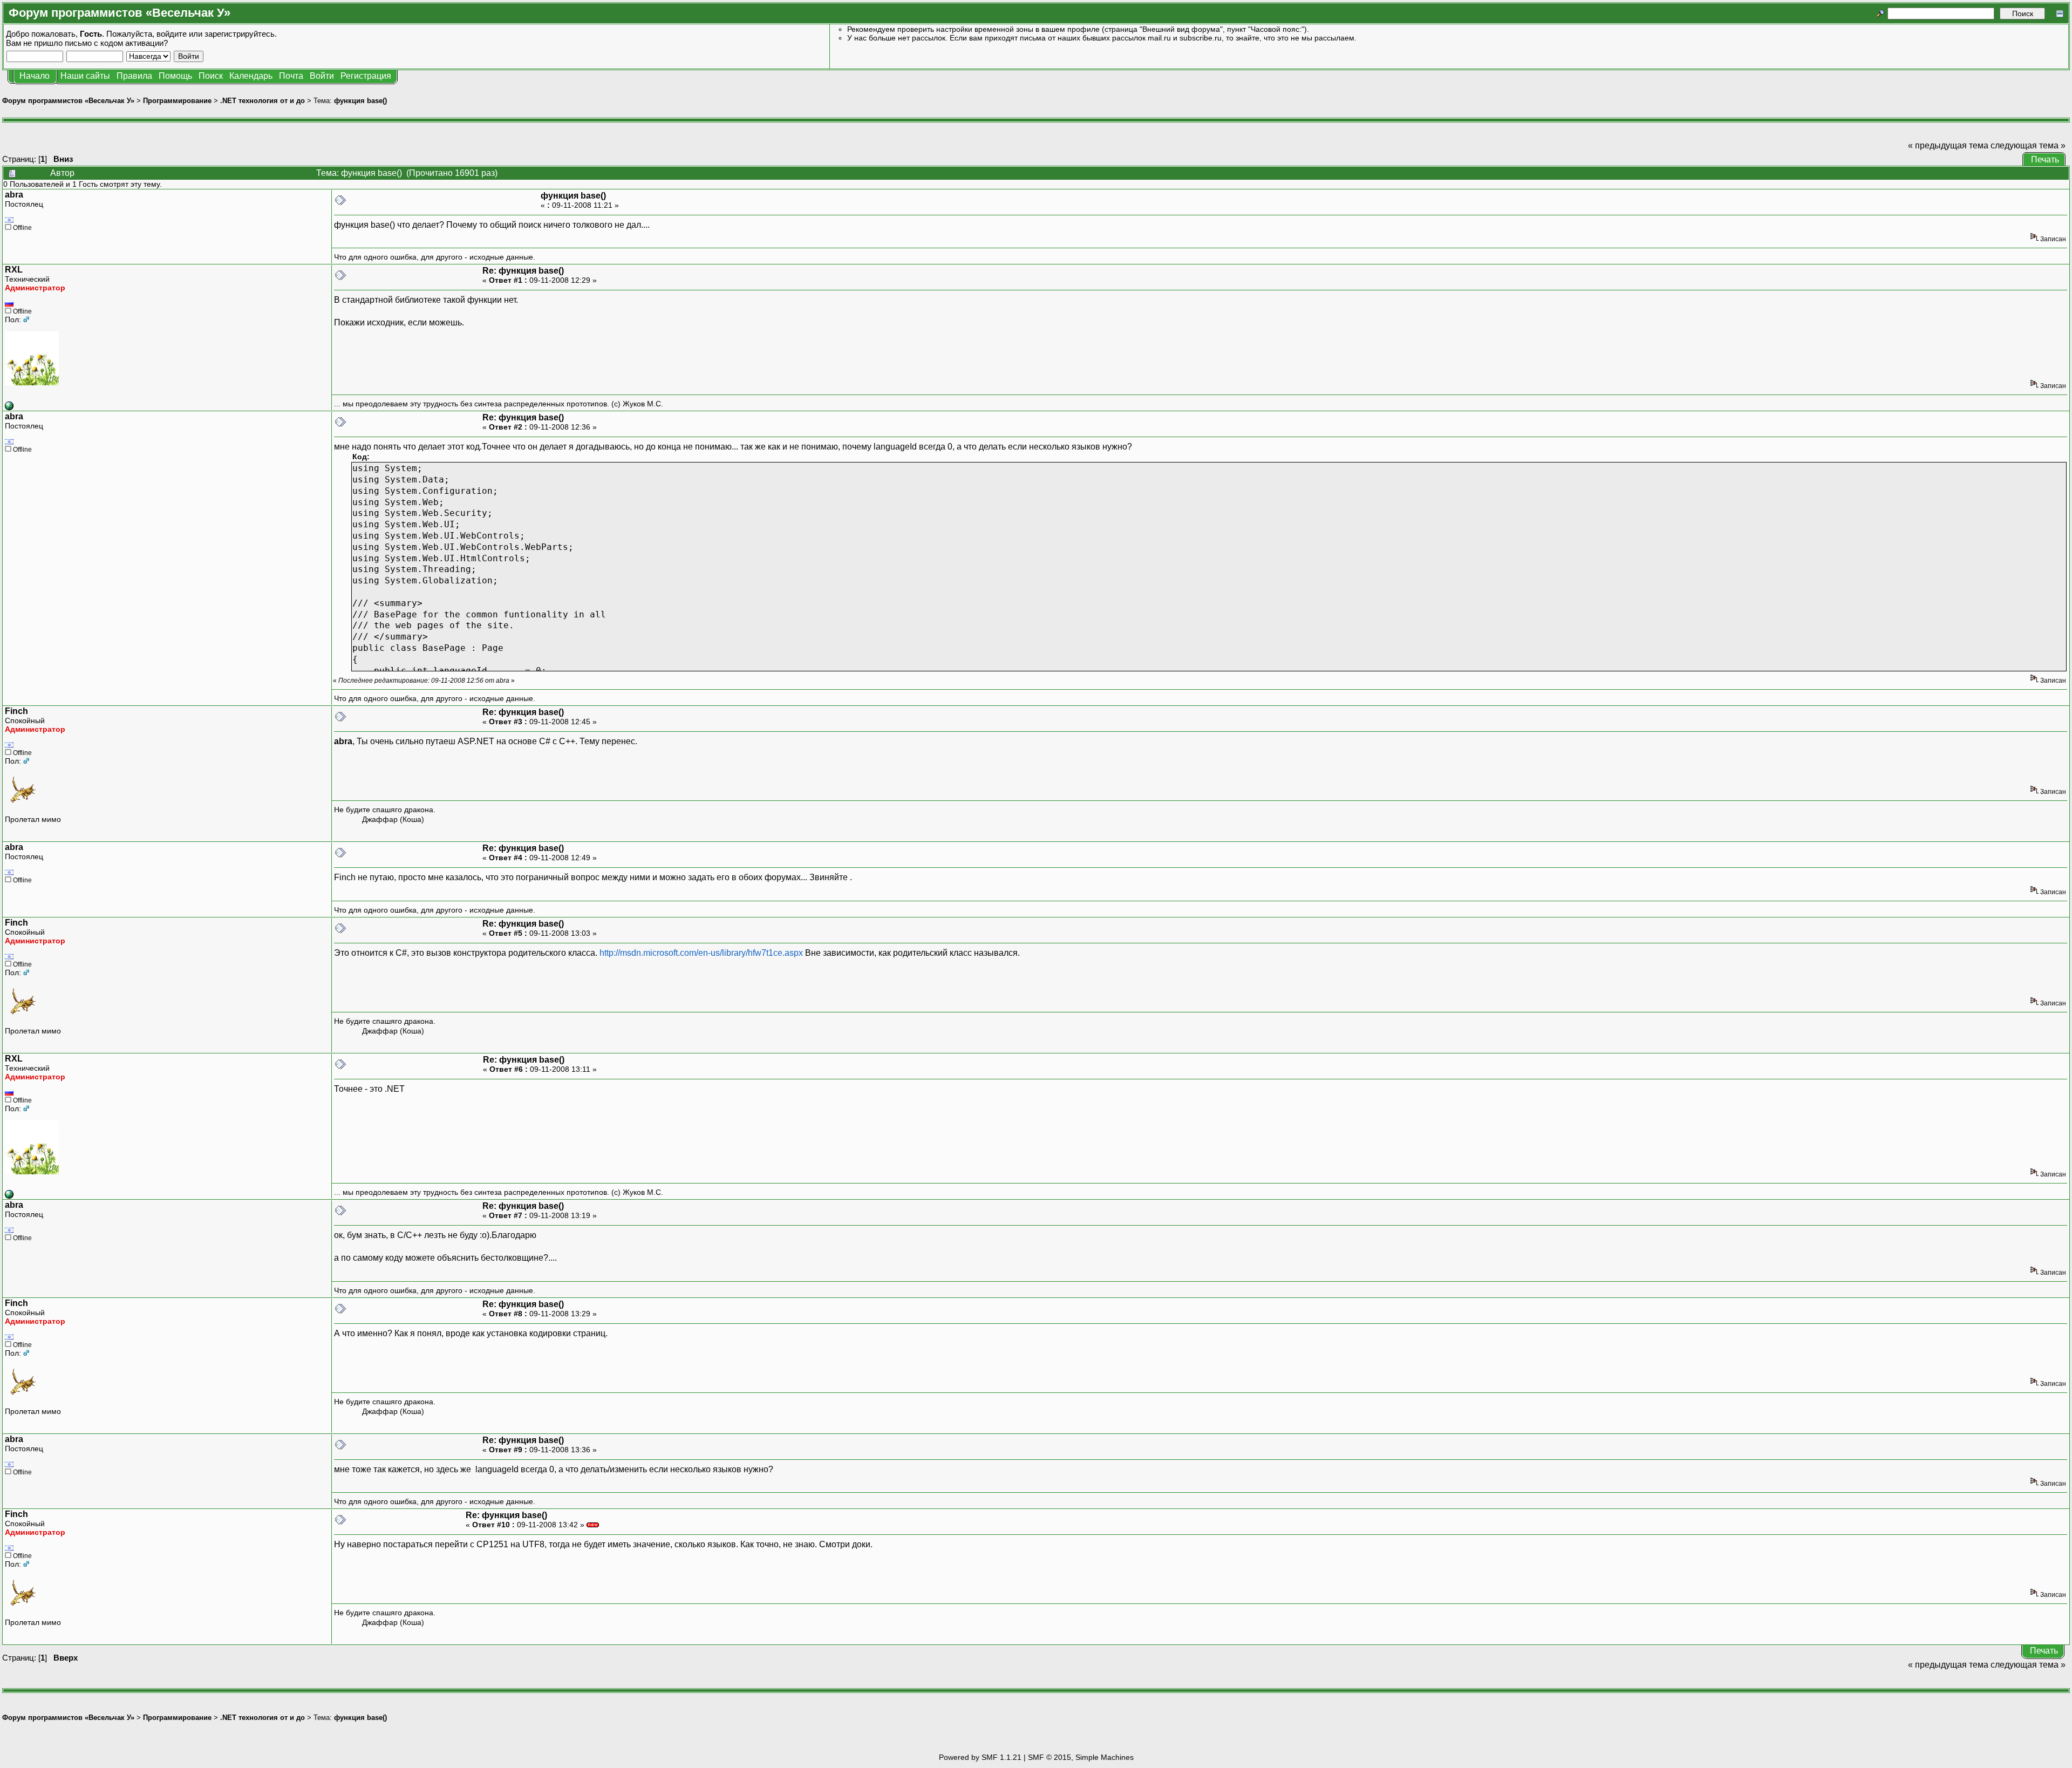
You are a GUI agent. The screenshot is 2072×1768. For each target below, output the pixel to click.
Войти (322, 76)
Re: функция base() (523, 271)
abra (14, 195)
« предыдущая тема (1948, 145)
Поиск (211, 76)
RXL (14, 270)
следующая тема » (2028, 145)
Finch (16, 711)
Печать (2045, 159)
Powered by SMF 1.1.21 (980, 1757)
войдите (172, 34)
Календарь (251, 76)
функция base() (360, 101)
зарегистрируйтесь (240, 34)
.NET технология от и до (263, 101)
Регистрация (366, 76)
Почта (291, 76)
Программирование (177, 101)
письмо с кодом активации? (116, 43)
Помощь (175, 76)
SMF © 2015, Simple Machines (1081, 1757)
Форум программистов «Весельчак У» (68, 101)
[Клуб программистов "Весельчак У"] (9, 407)
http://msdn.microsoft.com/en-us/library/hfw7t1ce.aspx (701, 953)
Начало (35, 76)
